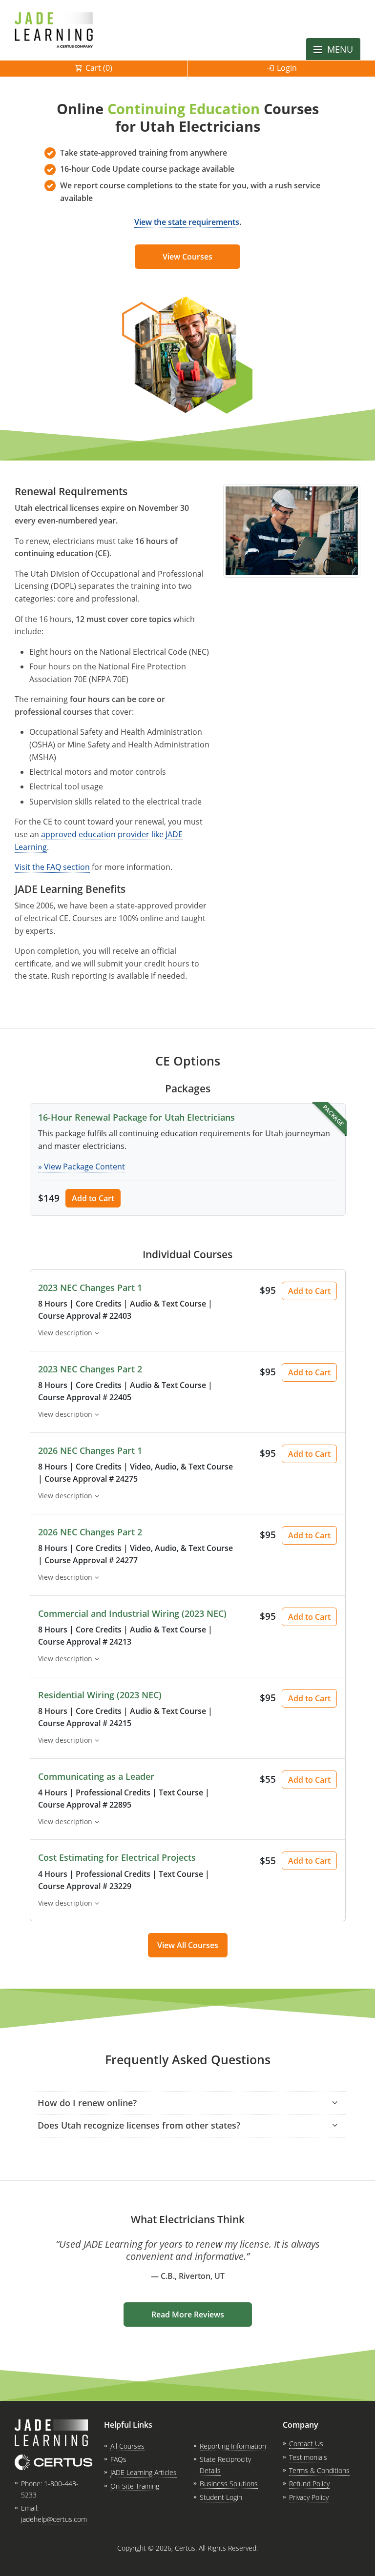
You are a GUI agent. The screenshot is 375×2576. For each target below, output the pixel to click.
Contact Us (306, 2444)
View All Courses (188, 1945)
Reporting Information (233, 2446)
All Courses (127, 2446)
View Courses (187, 257)
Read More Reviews (188, 2314)
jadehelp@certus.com (54, 2519)
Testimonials (308, 2457)
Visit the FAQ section (52, 867)
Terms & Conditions (319, 2470)
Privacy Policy (309, 2497)
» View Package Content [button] (82, 1167)
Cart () (99, 68)
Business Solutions (229, 2484)
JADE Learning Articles (144, 2472)
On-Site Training (135, 2486)
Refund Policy (309, 2484)
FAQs (118, 2459)
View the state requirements (187, 222)
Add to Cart (93, 1198)
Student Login (221, 2497)
